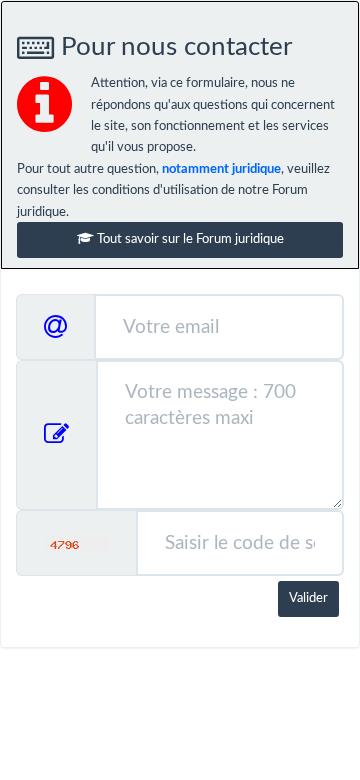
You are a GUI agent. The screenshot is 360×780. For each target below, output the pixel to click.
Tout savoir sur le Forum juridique (189, 239)
